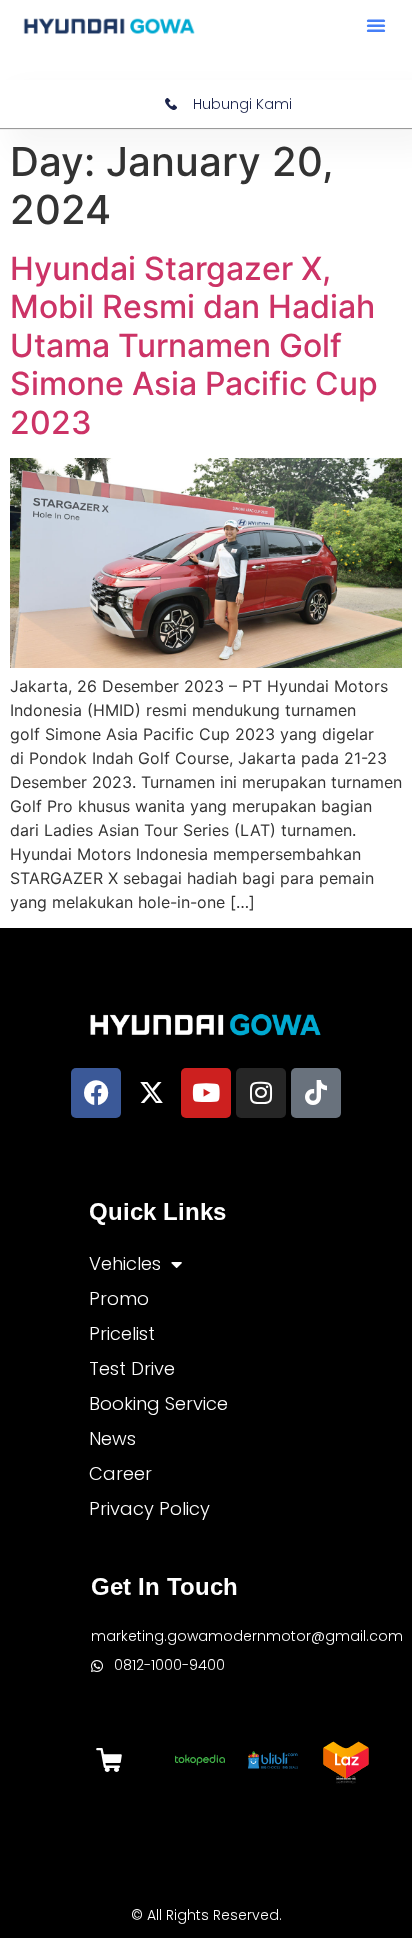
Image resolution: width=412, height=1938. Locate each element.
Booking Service (158, 1403)
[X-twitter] (151, 1093)
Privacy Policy (149, 1508)
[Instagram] (261, 1093)
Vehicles (125, 1263)
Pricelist (122, 1333)
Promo (119, 1298)
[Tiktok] (316, 1093)
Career (120, 1473)
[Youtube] (206, 1093)
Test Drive (132, 1368)
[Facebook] (96, 1093)
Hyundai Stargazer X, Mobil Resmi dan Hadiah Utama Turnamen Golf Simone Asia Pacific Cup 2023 (194, 345)
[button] (376, 25)
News (112, 1438)
